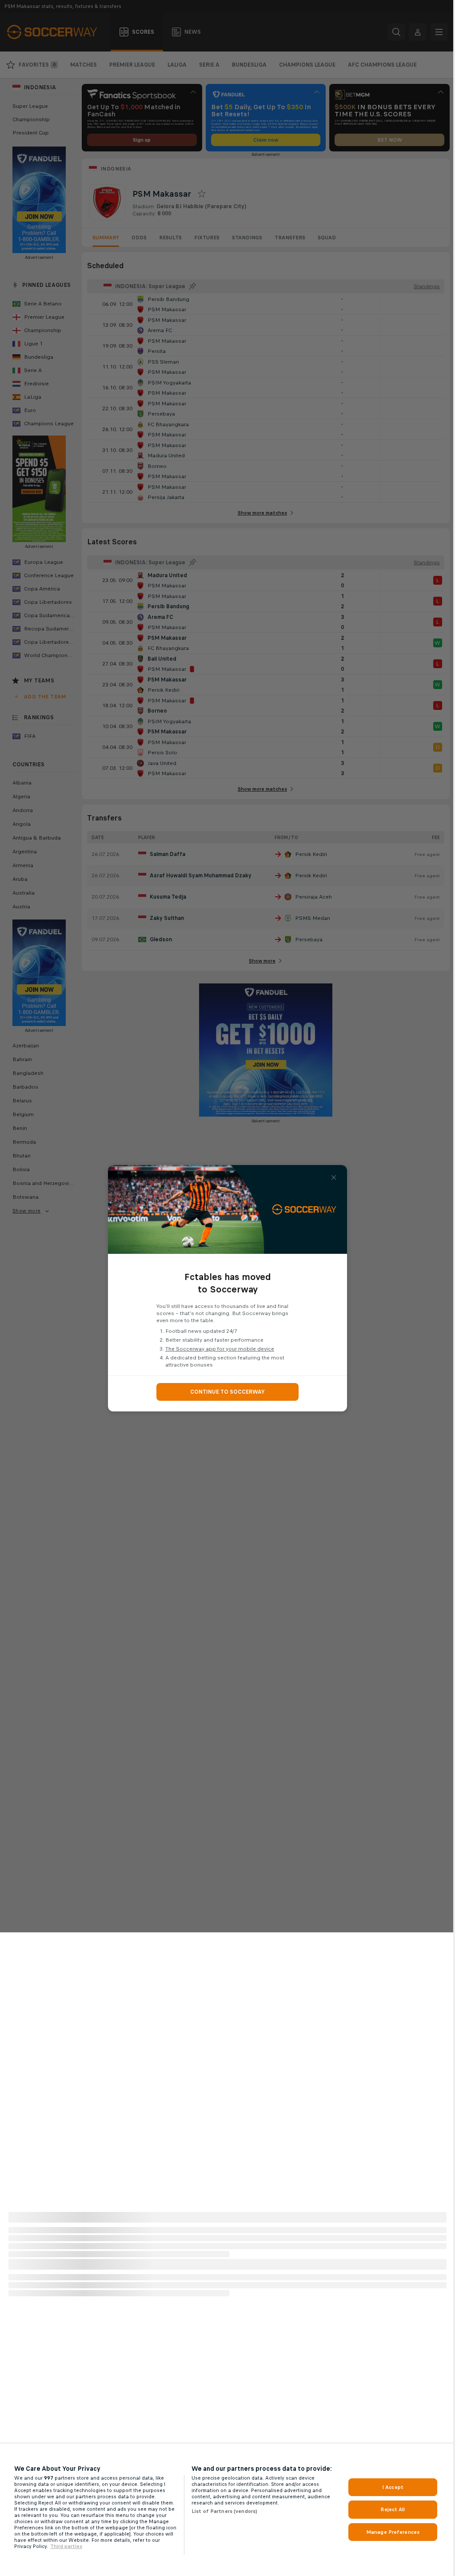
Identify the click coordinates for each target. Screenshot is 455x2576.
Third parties (66, 2546)
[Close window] (334, 1177)
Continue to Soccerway (227, 1392)
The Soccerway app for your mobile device (220, 1349)
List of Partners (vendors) (224, 2511)
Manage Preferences (393, 2532)
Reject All (393, 2509)
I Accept (393, 2487)
